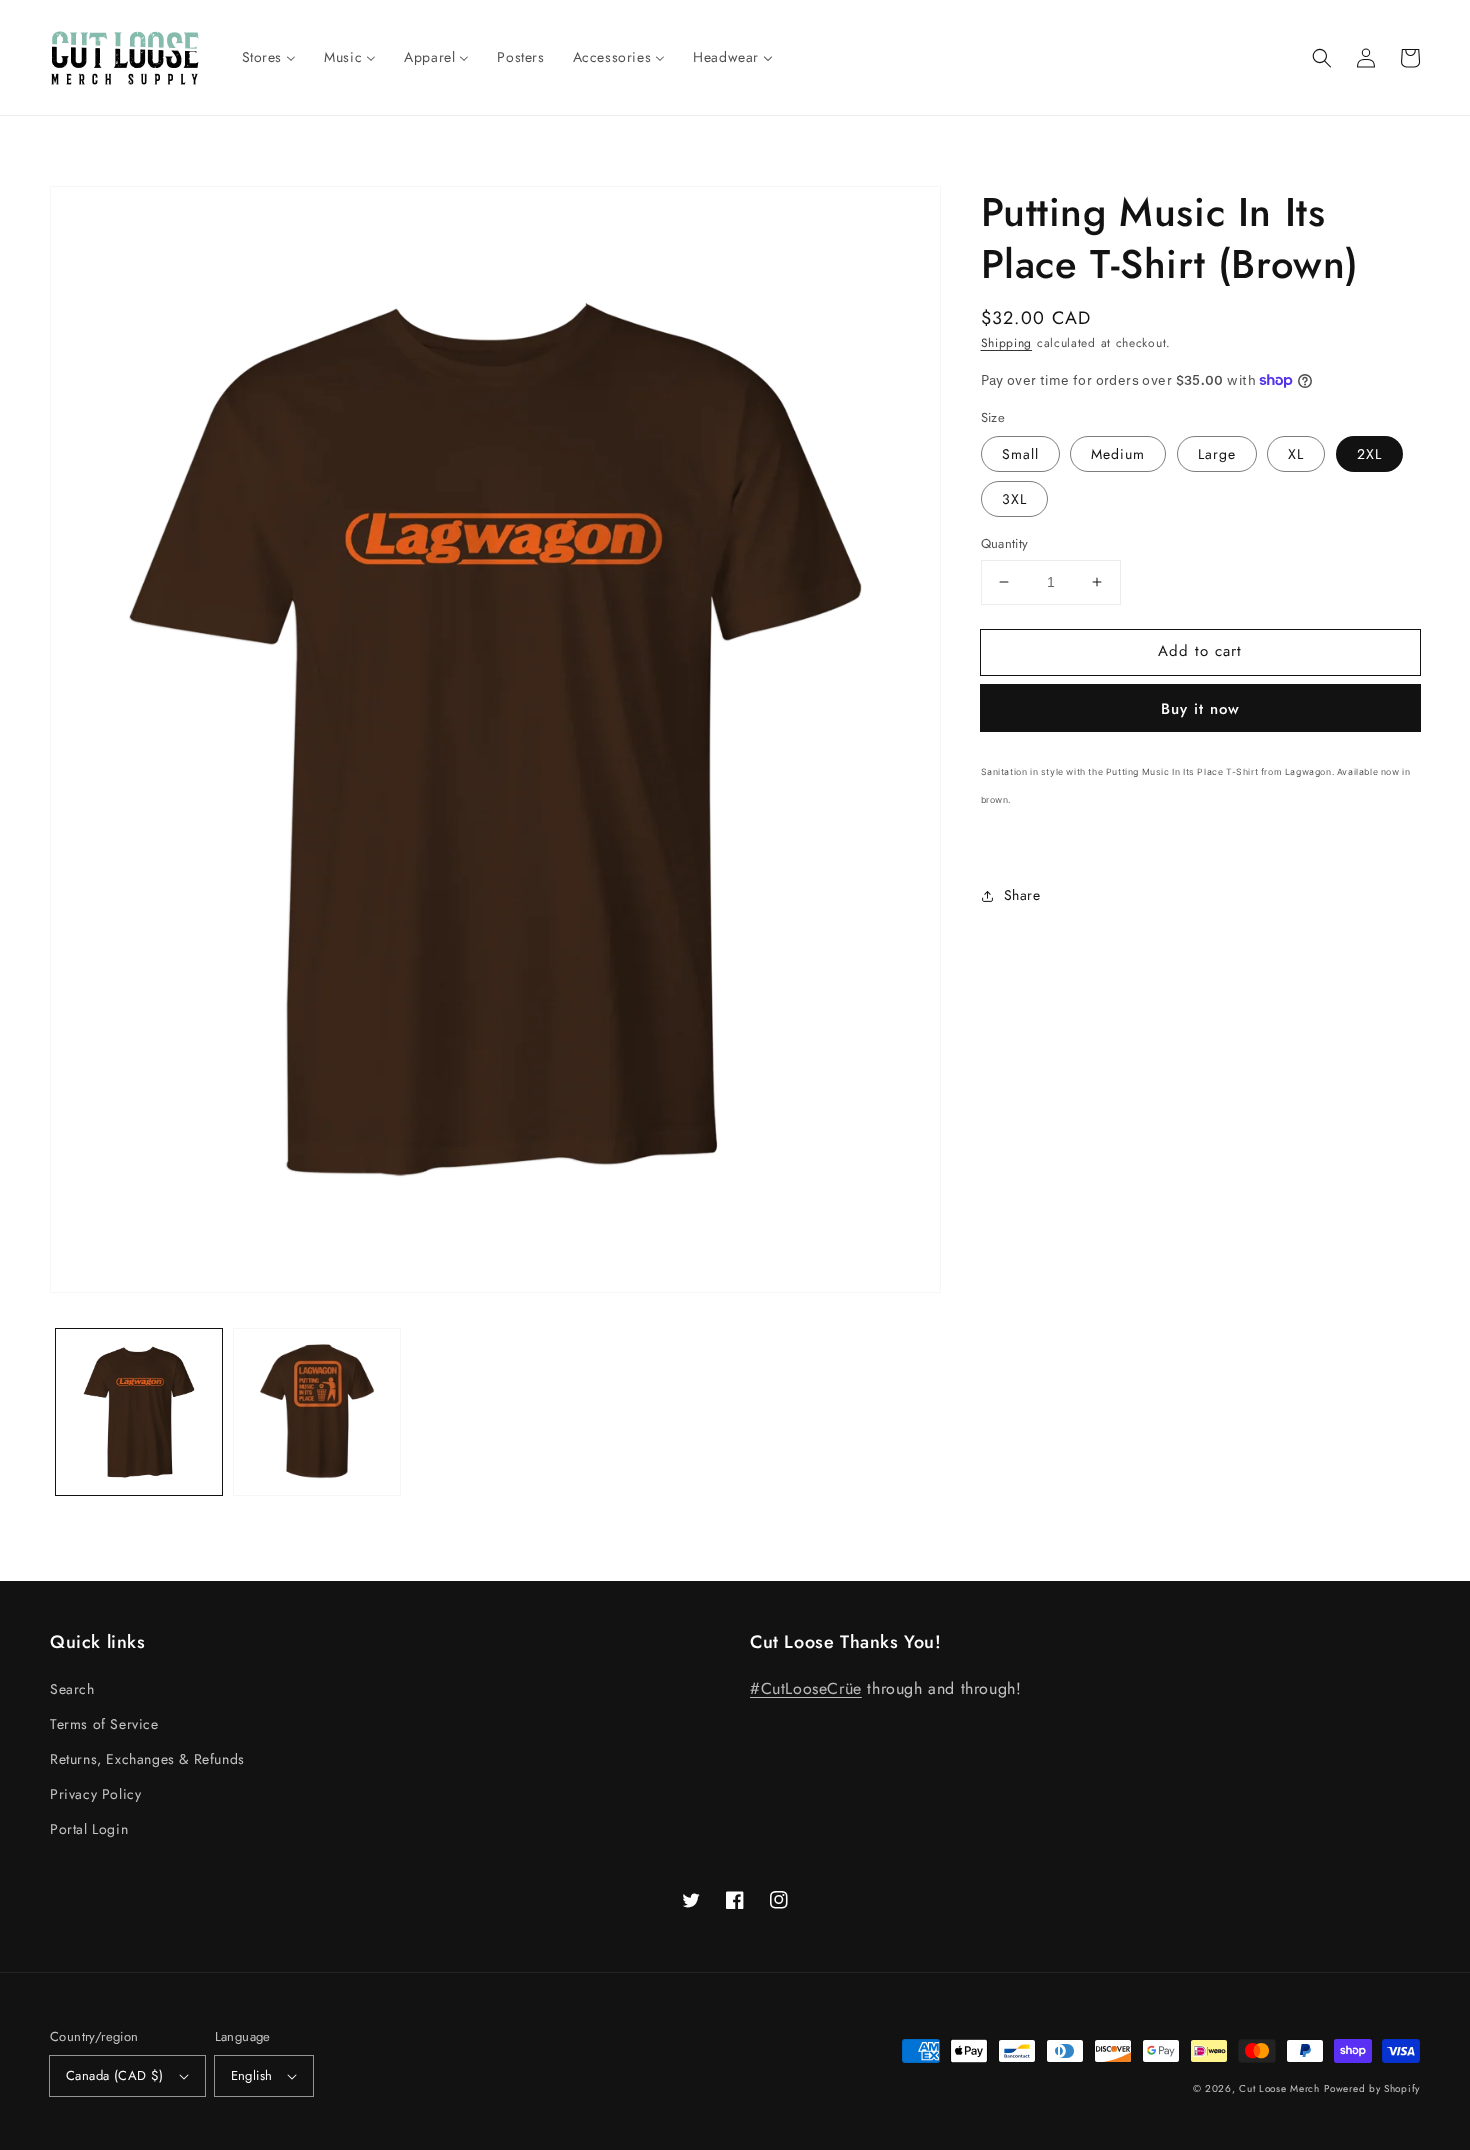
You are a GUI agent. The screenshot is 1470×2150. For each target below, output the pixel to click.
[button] (1322, 58)
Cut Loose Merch (1279, 2088)
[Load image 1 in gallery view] (139, 1412)
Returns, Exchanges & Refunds (147, 1759)
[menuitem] (269, 57)
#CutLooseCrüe (806, 1688)
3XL (1014, 499)
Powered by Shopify (1372, 2088)
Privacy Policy (95, 1794)
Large (1217, 454)
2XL (1369, 454)
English (252, 2075)
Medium (1118, 454)
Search (72, 1689)
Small (1020, 454)
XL (1296, 454)
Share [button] (1022, 895)
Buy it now (1200, 709)
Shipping (1007, 343)
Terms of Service (104, 1724)
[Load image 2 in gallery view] (317, 1412)
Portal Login (89, 1829)
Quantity (1005, 543)
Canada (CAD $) (115, 2075)
